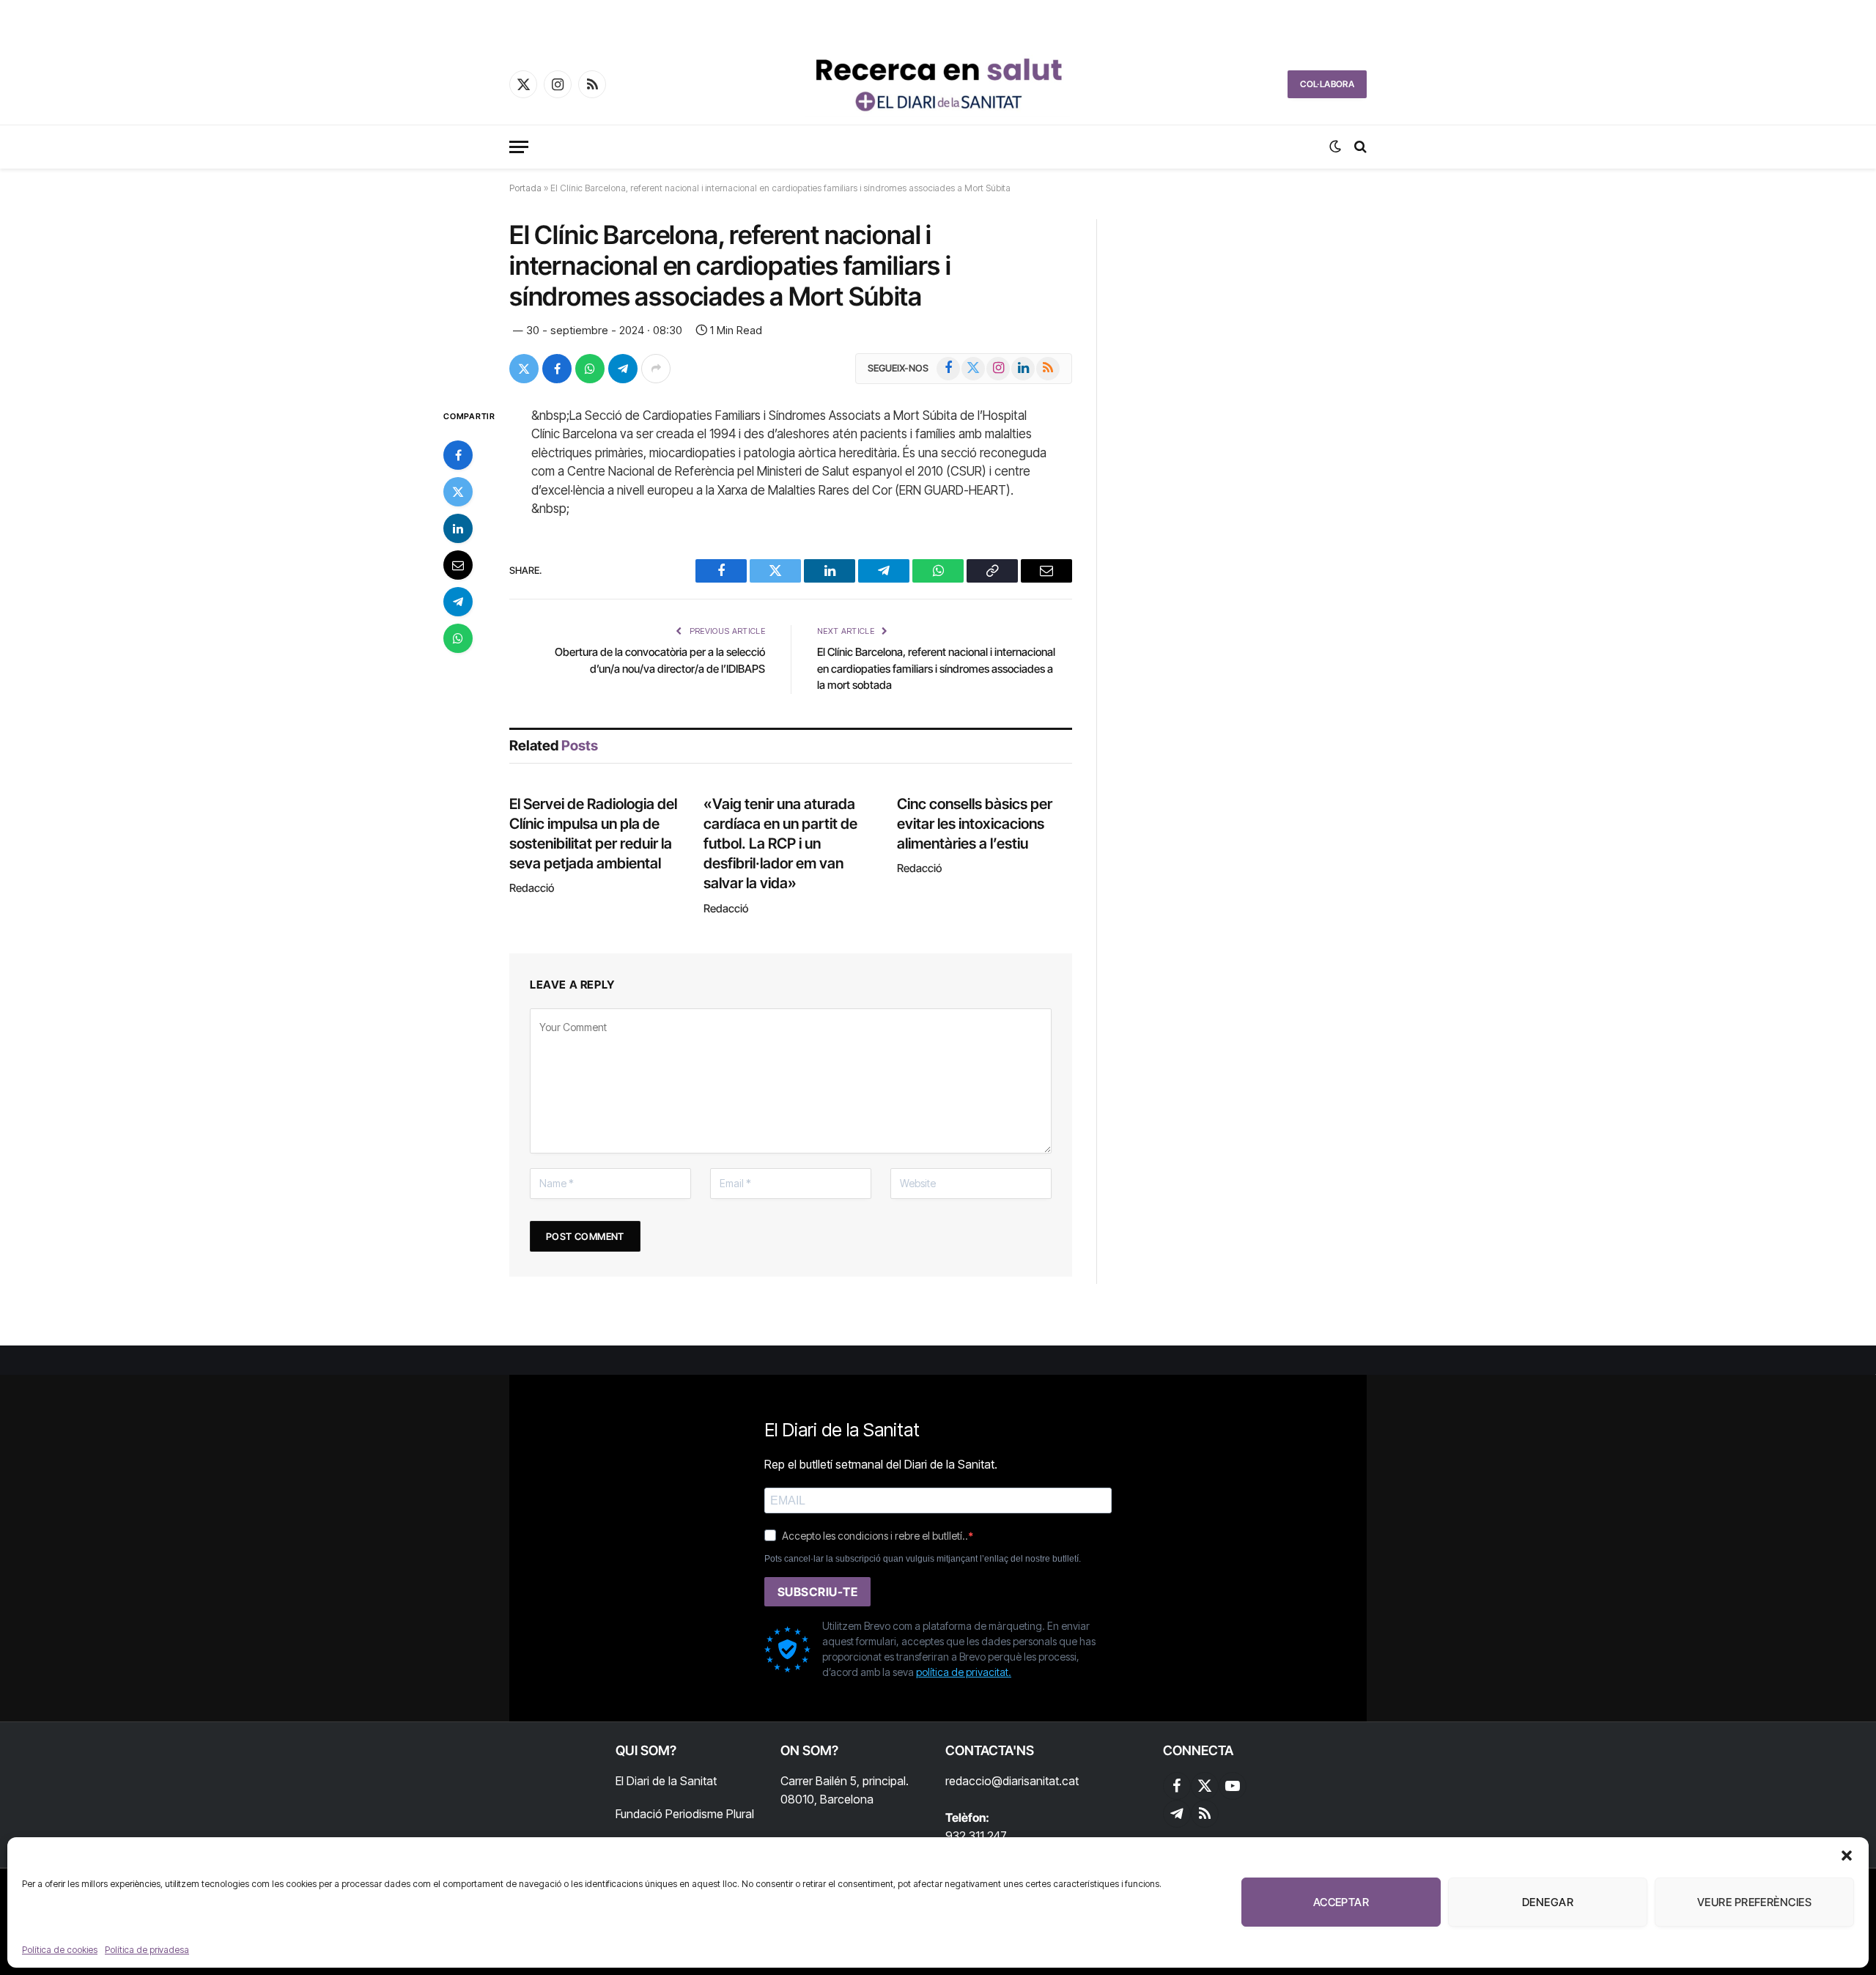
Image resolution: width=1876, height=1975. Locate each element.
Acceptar (1341, 1902)
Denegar (1548, 1902)
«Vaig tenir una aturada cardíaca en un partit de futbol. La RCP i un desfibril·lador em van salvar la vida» (780, 844)
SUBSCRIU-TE (817, 1592)
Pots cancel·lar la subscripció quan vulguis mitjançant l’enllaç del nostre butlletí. (923, 1559)
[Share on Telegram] (623, 369)
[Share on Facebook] (557, 369)
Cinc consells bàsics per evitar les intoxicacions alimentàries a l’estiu (975, 824)
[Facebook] (458, 455)
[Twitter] (458, 492)
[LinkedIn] (458, 528)
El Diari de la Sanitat (666, 1781)
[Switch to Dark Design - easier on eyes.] (1335, 147)
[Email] (458, 565)
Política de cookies (60, 1950)
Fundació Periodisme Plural (685, 1814)
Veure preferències (1754, 1902)
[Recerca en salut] (938, 84)
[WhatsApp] (458, 638)
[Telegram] (458, 602)
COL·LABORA (1327, 84)
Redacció (532, 888)
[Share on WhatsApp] (590, 369)
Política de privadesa (147, 1950)
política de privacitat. (964, 1672)
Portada (525, 188)
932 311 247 (976, 1836)
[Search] (1359, 147)
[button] (1847, 1856)
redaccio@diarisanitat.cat (1012, 1781)
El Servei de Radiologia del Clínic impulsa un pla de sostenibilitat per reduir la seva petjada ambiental (593, 834)
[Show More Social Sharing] (656, 369)
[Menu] (519, 147)
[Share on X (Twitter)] (524, 369)
